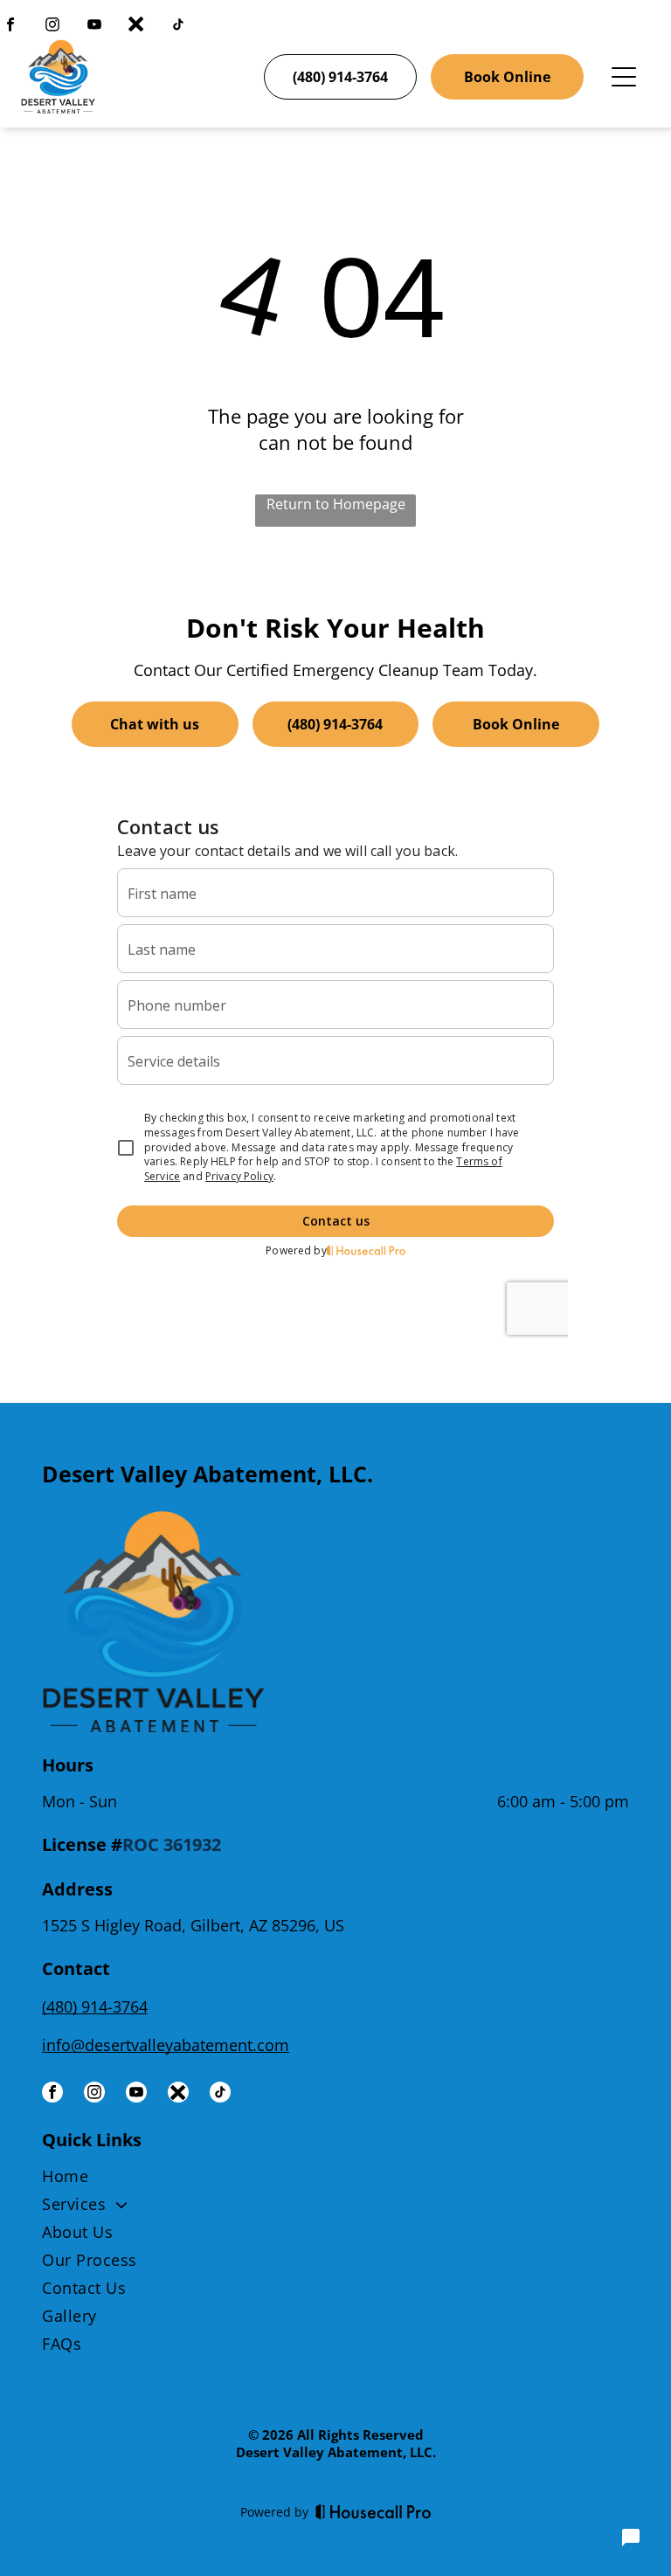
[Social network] (136, 27)
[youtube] (94, 27)
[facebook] (10, 27)
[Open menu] (624, 77)
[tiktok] (178, 27)
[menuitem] (335, 2179)
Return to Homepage (336, 504)
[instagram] (52, 27)
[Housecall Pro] (374, 2511)
